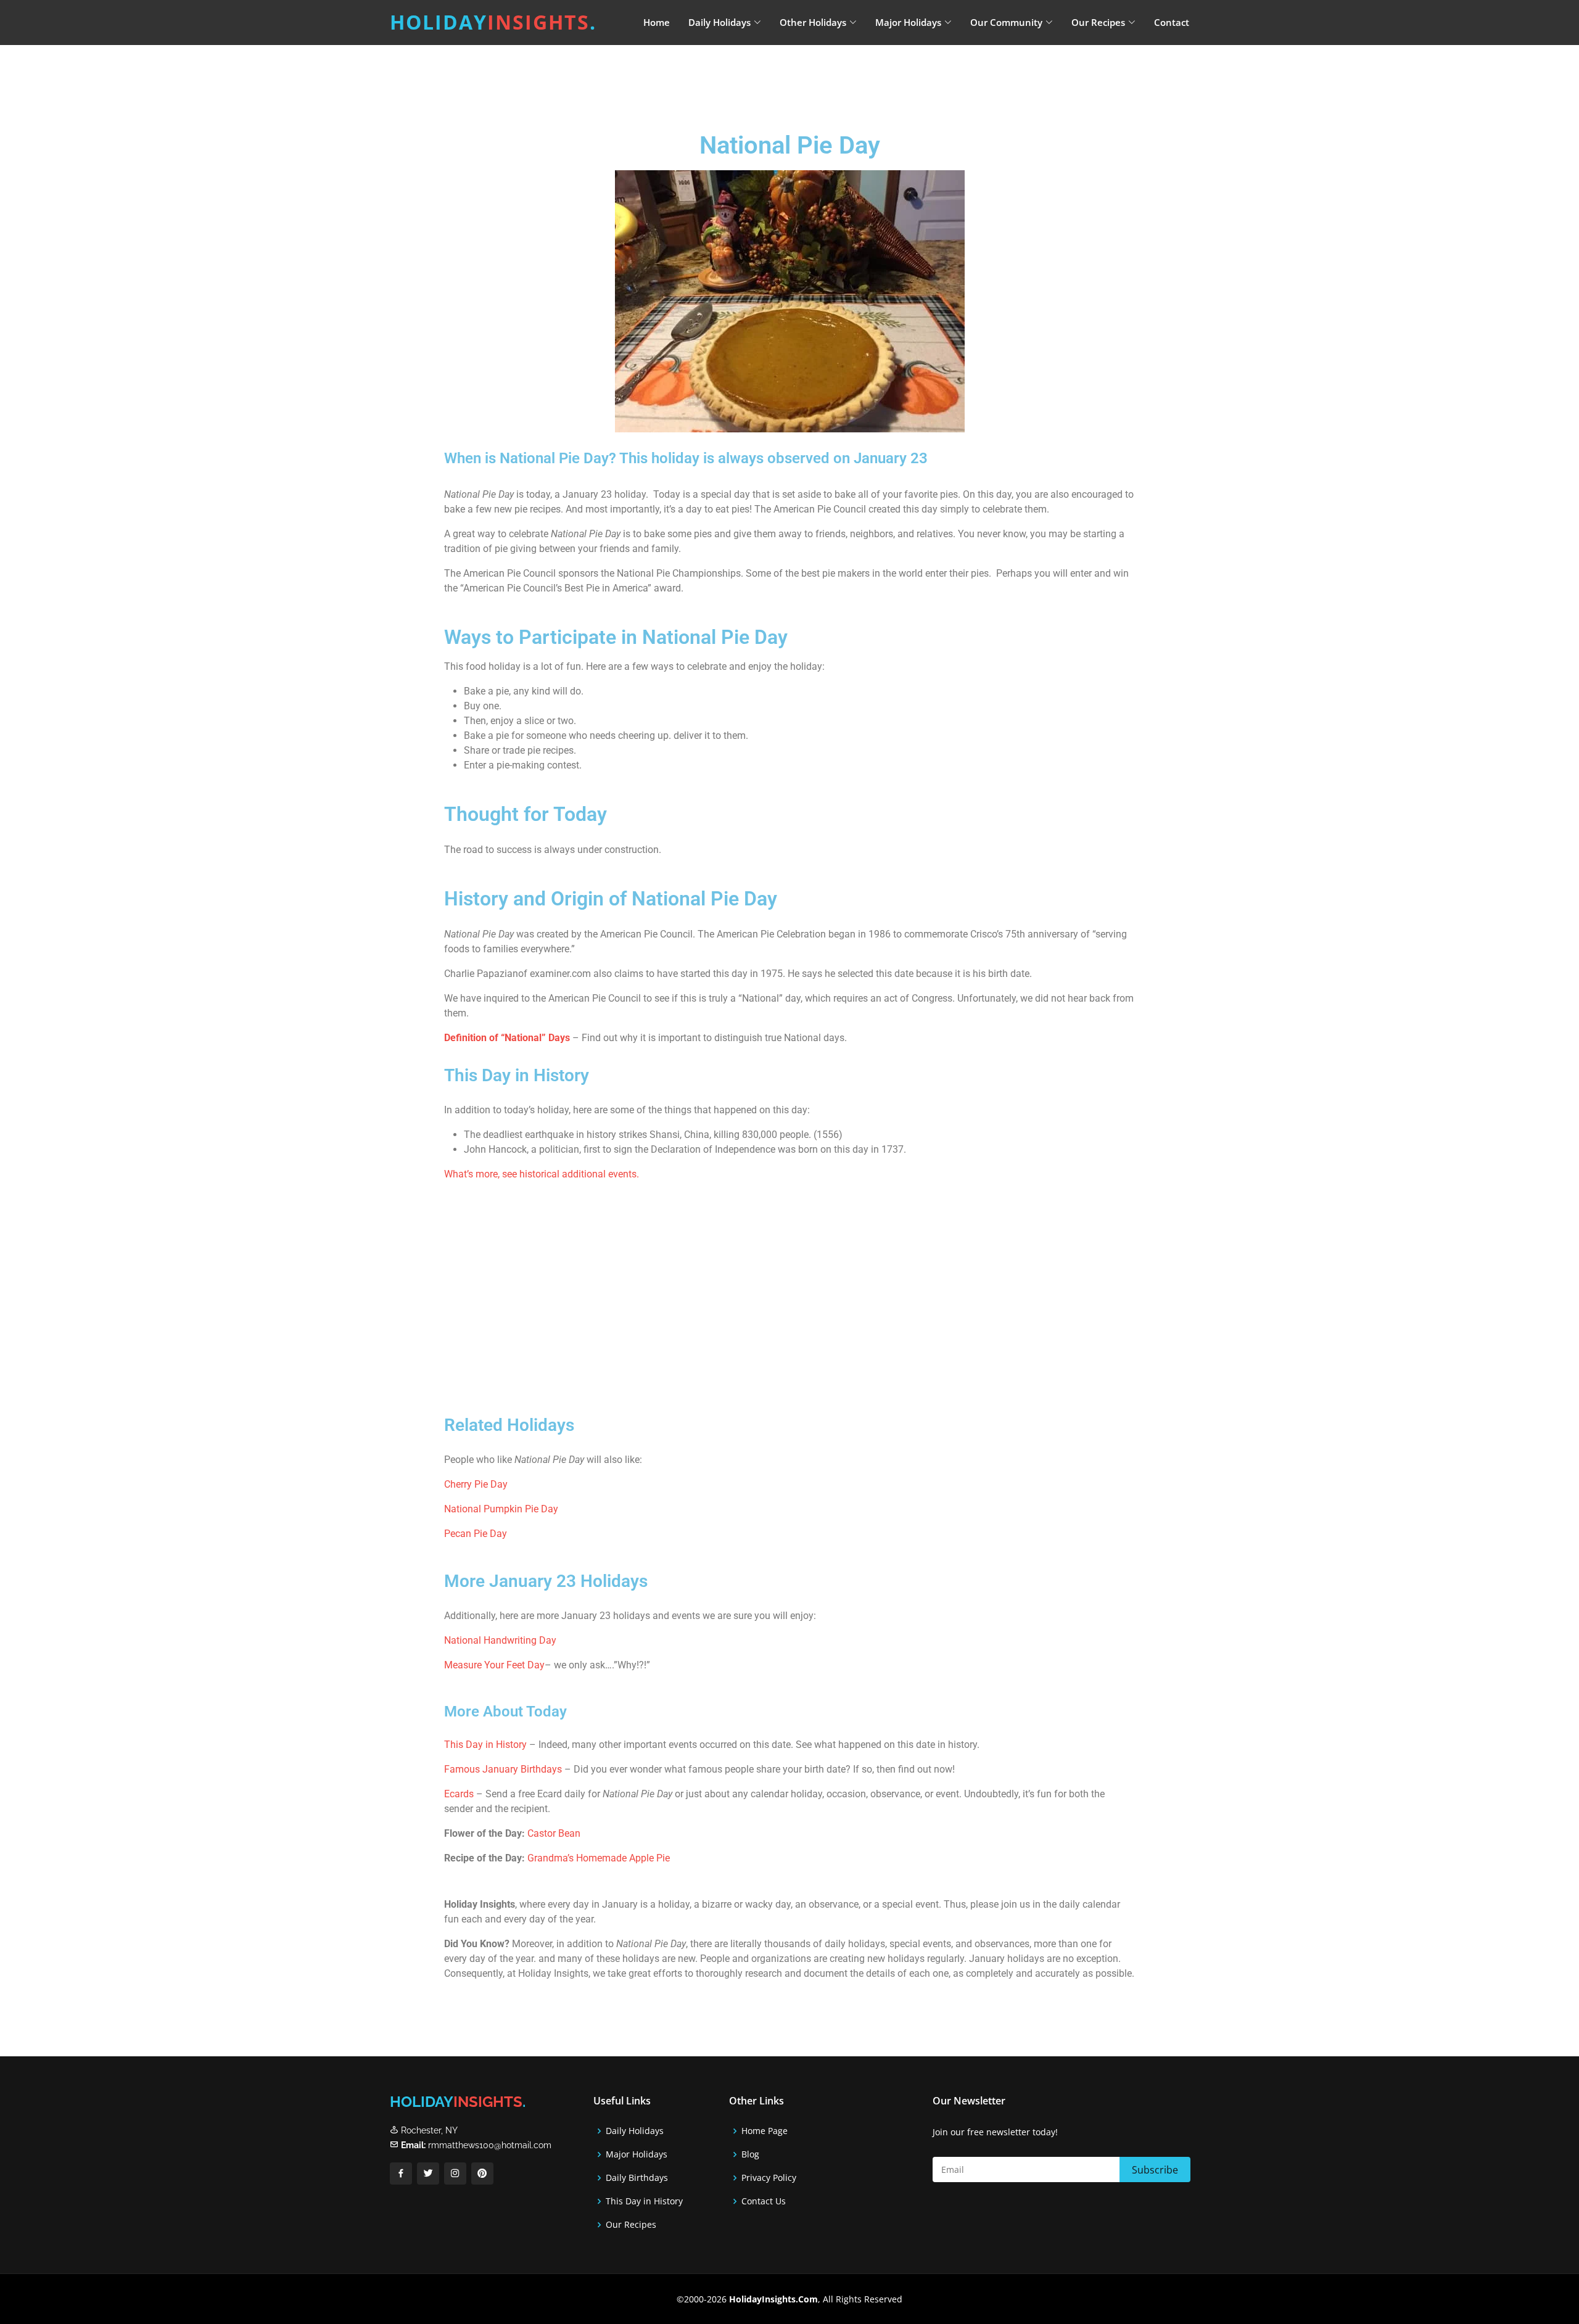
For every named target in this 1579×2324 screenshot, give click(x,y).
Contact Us (764, 2201)
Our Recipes (631, 2225)
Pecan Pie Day (476, 1534)
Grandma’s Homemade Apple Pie (599, 1858)
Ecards (460, 1794)
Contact (1172, 22)
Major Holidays (637, 2154)
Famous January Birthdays (503, 1769)
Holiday (493, 22)
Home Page (765, 2131)
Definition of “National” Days (507, 1038)
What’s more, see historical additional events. (542, 1174)
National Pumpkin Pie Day (501, 1509)
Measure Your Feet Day (494, 1665)
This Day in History (485, 1745)
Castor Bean (554, 1833)
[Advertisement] (820, 77)
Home (657, 22)
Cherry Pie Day (476, 1484)
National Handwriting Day (500, 1640)
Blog (750, 2154)
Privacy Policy (769, 2178)
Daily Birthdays (637, 2178)
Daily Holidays (635, 2131)
